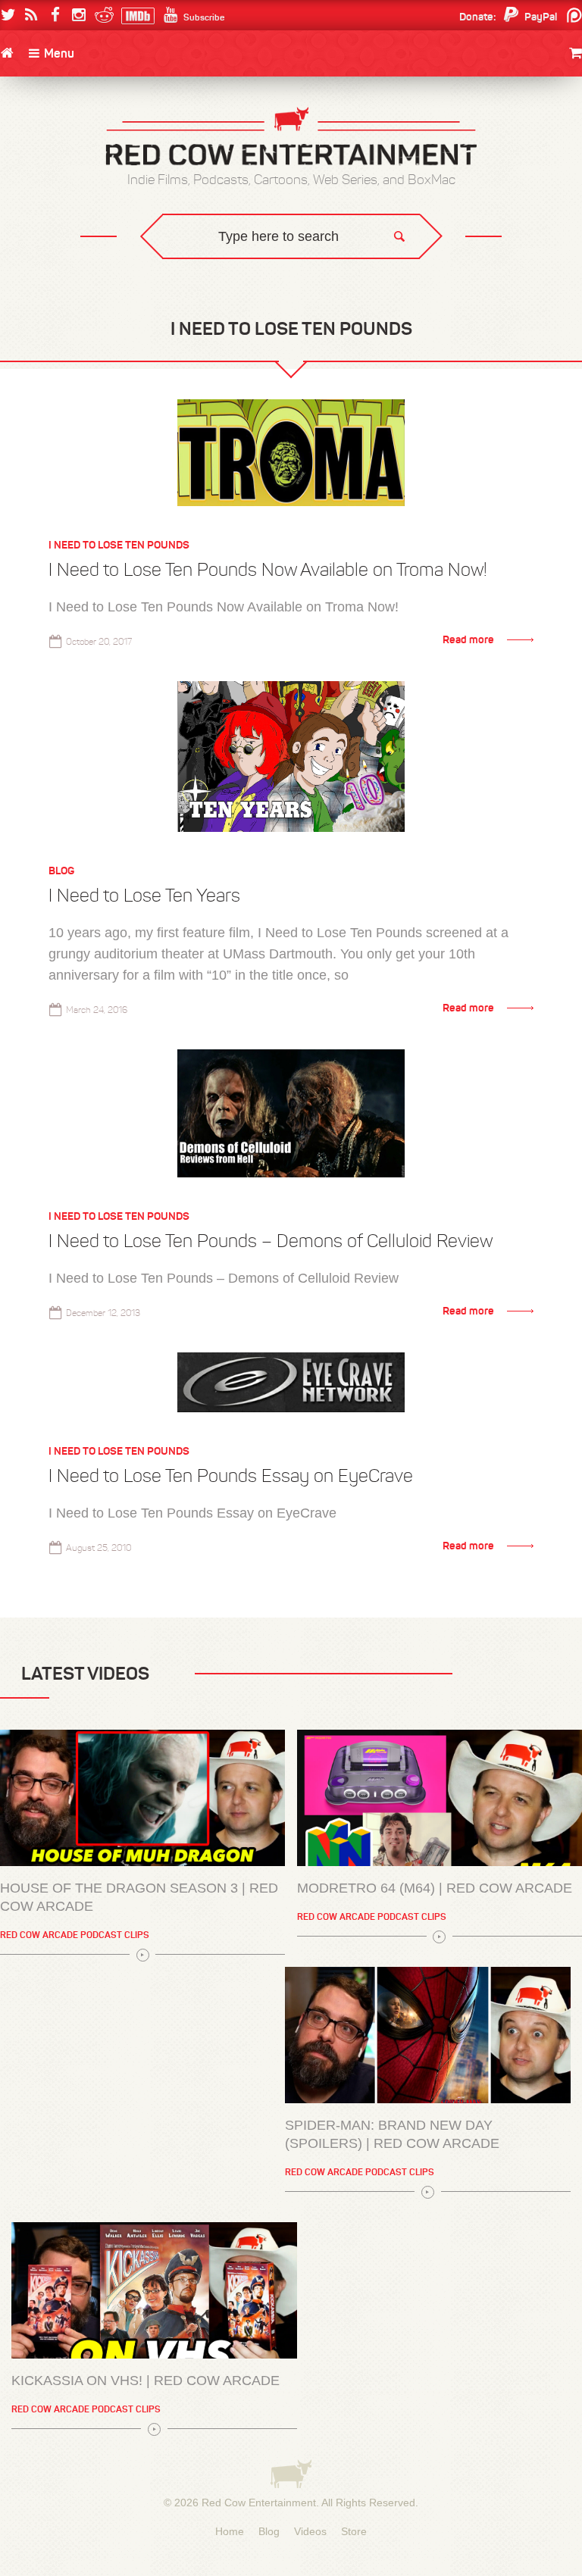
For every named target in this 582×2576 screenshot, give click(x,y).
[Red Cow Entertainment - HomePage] (291, 138)
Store (354, 2531)
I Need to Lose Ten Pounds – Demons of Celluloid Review (271, 1241)
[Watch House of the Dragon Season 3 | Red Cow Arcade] (142, 1798)
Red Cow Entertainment (259, 2503)
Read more (468, 639)
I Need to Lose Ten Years (144, 896)
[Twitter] (8, 15)
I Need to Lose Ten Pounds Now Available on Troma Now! (268, 570)
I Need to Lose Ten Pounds (119, 545)
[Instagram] (78, 15)
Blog (61, 871)
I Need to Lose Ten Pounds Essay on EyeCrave (231, 1476)
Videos (310, 2531)
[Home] (7, 53)
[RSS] (31, 15)
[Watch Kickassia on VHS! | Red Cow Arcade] (154, 2290)
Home (230, 2531)
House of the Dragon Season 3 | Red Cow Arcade (139, 1897)
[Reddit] (102, 15)
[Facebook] (55, 15)
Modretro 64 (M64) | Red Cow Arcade (435, 1888)
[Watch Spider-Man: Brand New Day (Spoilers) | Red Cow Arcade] (427, 2035)
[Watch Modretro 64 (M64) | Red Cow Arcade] (440, 1798)
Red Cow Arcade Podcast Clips (75, 1935)
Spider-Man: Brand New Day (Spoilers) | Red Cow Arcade (392, 2134)
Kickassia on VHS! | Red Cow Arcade (145, 2381)
